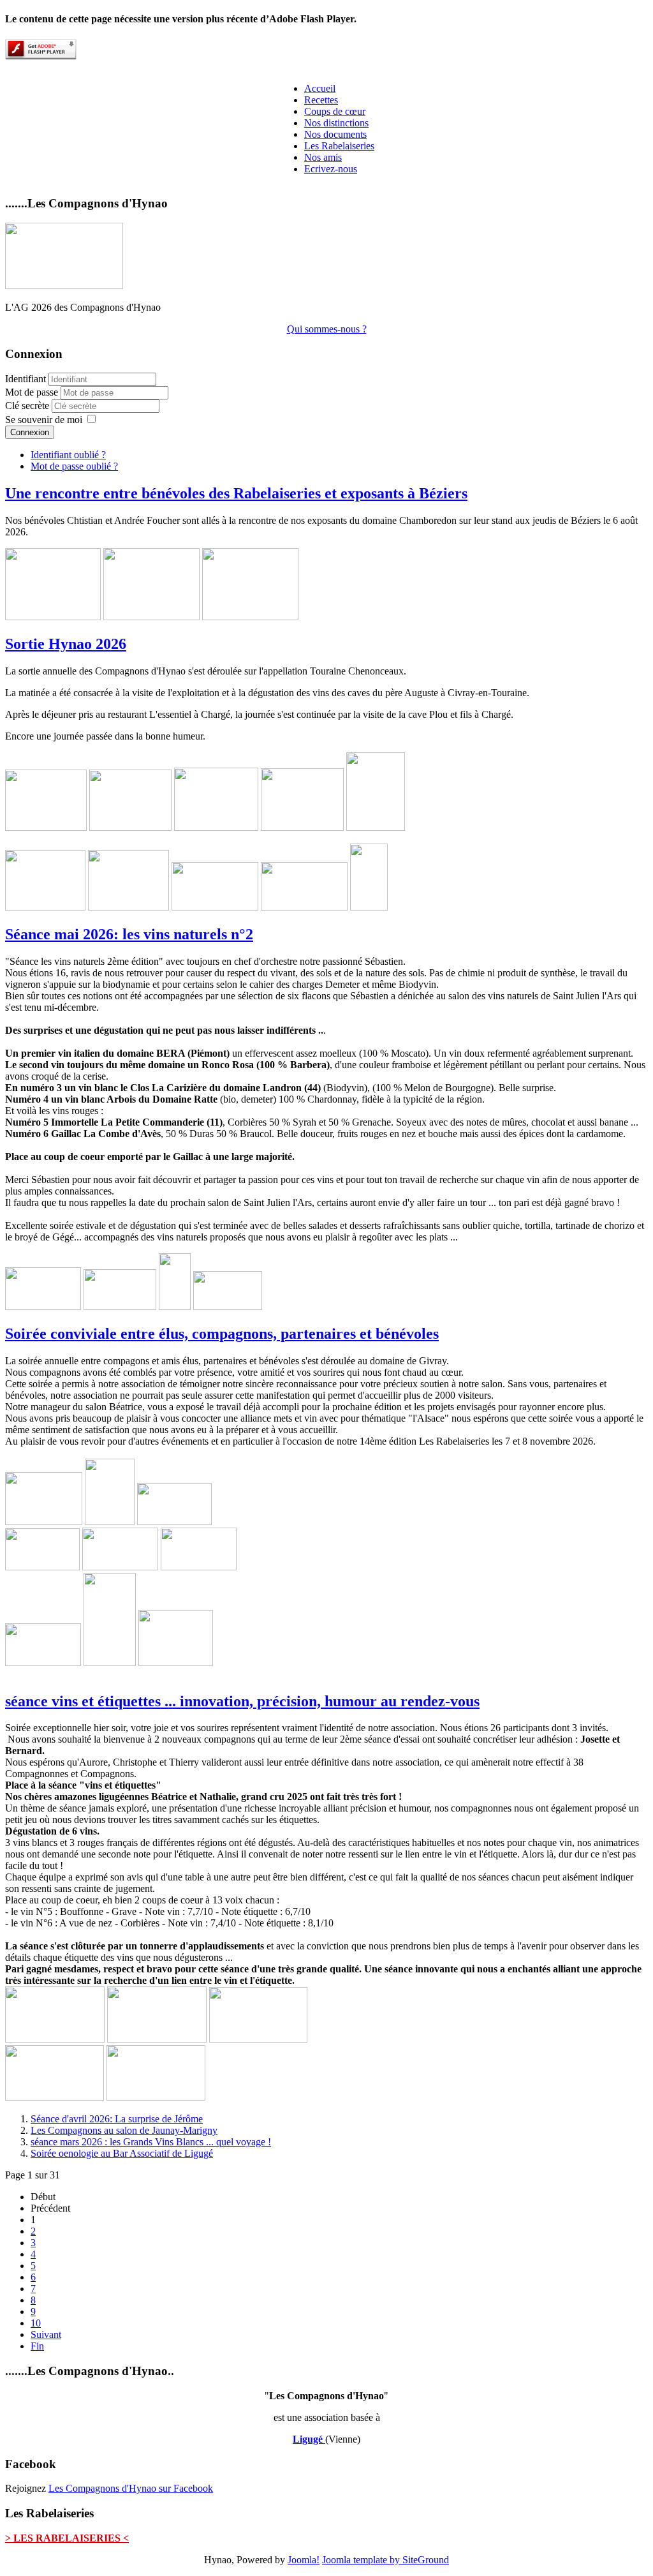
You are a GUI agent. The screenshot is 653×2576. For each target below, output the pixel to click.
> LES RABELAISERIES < (67, 2538)
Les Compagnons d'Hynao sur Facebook (131, 2488)
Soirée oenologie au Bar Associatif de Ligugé (122, 2153)
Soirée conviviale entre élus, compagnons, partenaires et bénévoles (222, 1334)
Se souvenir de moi (44, 420)
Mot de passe (33, 392)
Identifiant (26, 379)
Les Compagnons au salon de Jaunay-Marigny (124, 2130)
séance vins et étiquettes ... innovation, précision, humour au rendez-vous (242, 1701)
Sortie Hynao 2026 (66, 644)
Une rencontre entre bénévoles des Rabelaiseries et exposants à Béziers (236, 493)
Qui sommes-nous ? (327, 329)
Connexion (30, 432)
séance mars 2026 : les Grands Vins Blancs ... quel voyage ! (151, 2142)
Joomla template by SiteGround (385, 2560)
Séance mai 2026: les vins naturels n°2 (129, 934)
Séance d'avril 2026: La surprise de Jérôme (117, 2119)
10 (36, 2323)
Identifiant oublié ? (68, 455)
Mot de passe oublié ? (74, 466)
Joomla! (304, 2560)
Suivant (46, 2334)
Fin (37, 2346)
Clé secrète (28, 406)
